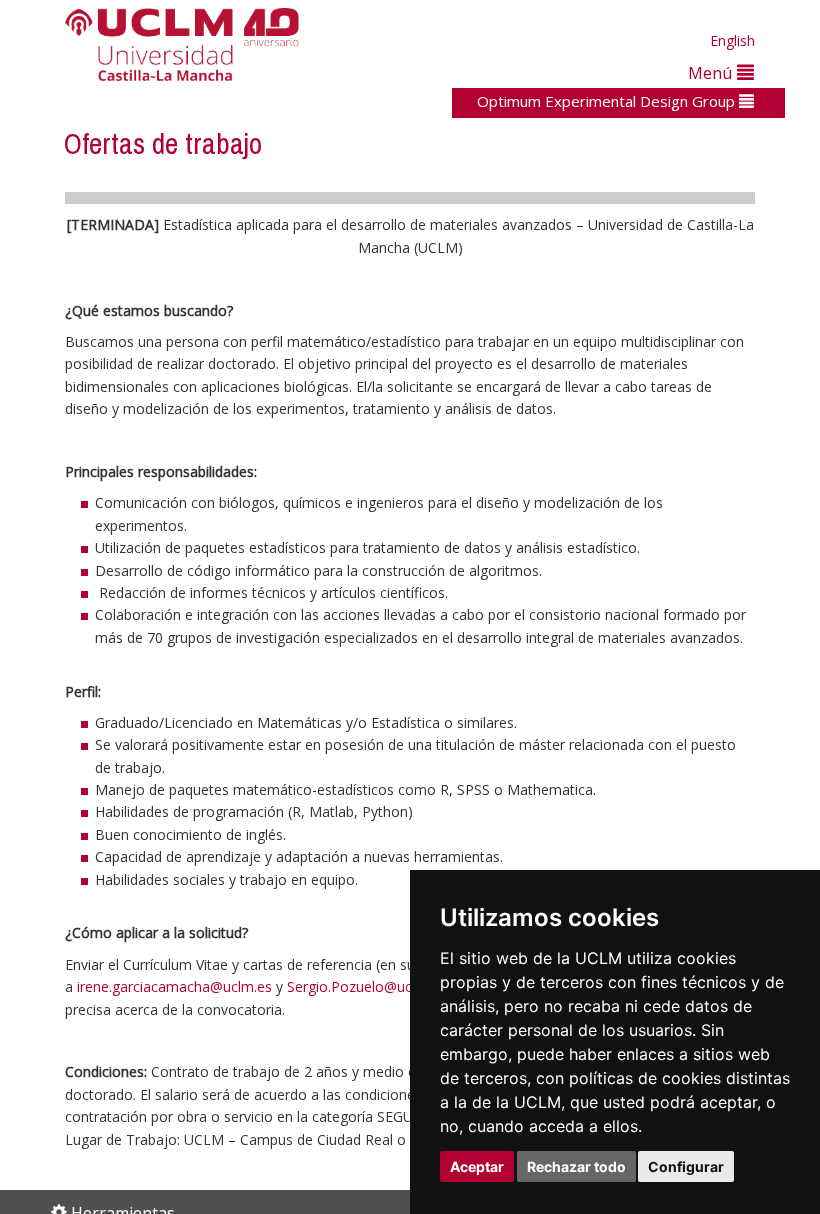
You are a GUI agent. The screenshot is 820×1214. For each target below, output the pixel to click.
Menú (712, 72)
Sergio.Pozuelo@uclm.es (366, 986)
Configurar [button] (686, 1166)
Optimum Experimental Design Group (608, 101)
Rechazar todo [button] (576, 1166)
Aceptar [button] (477, 1166)
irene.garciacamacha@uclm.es (174, 986)
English (732, 40)
